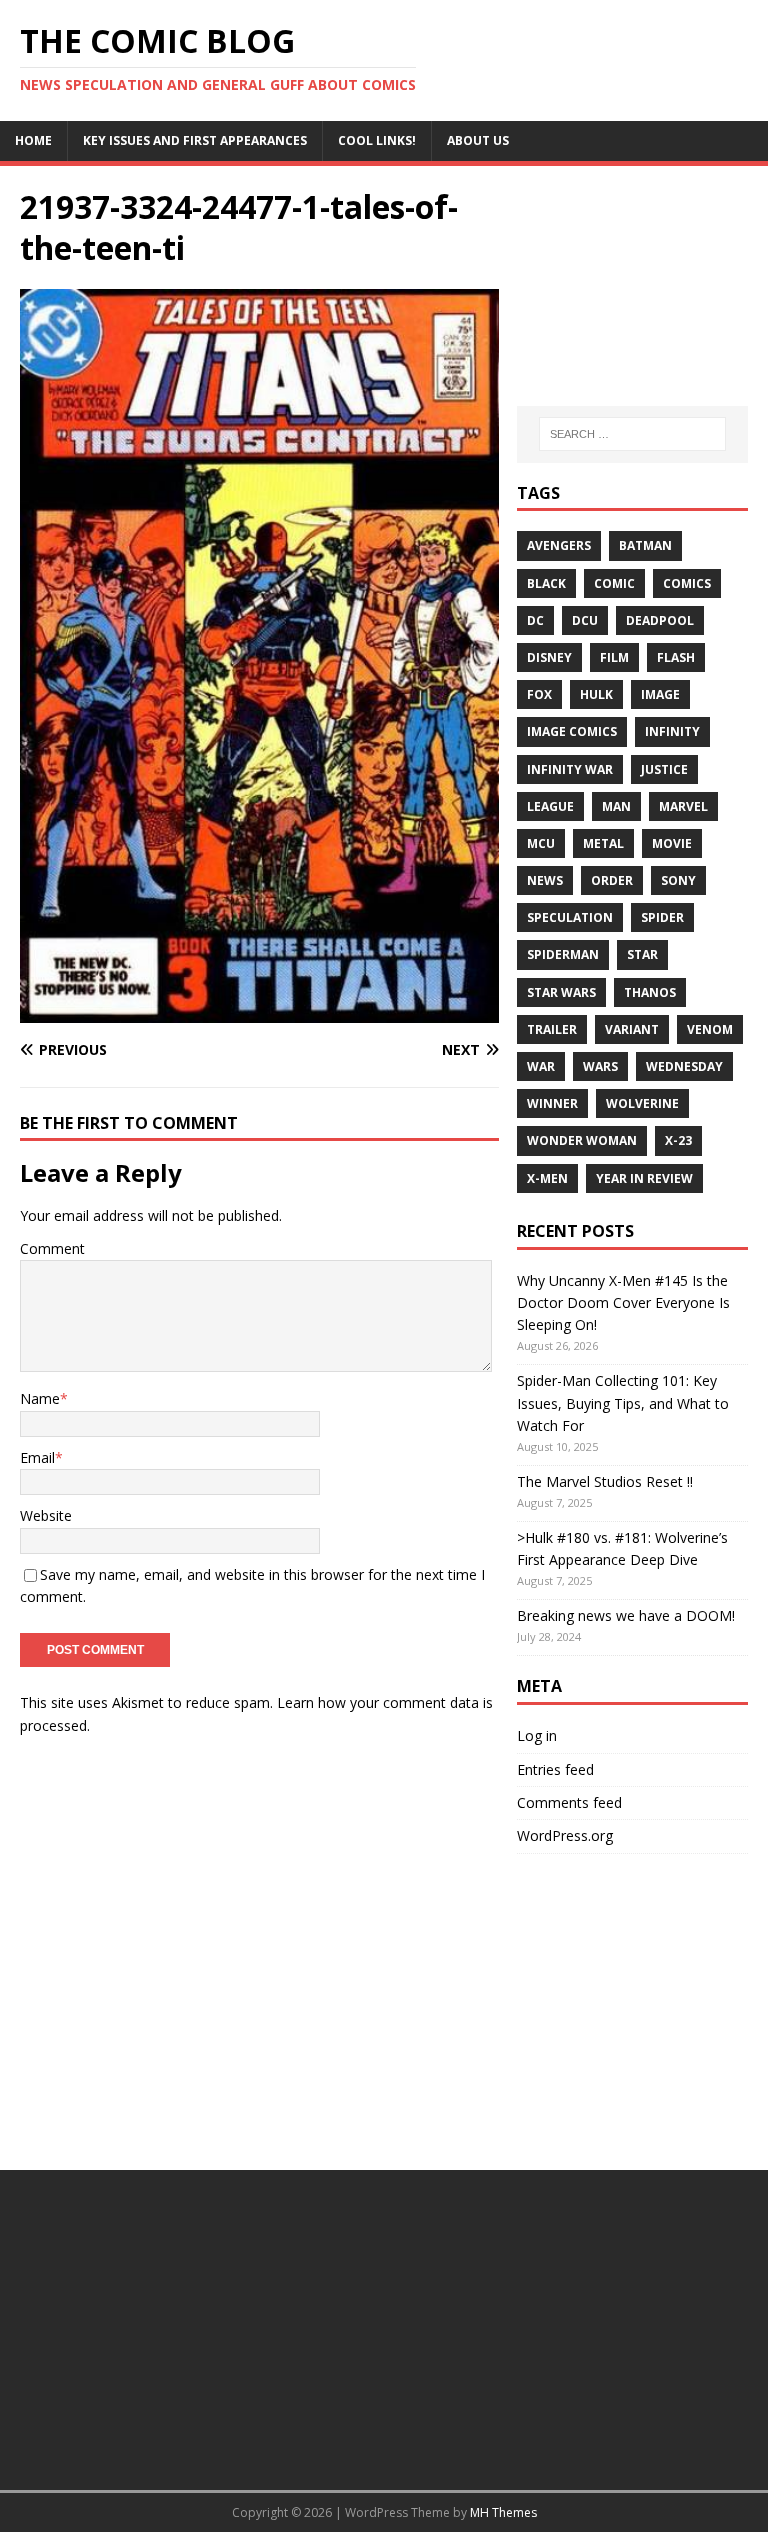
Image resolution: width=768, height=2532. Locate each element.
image (660, 694)
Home (33, 140)
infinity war (570, 769)
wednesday (684, 1066)
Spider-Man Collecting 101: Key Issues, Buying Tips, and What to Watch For (623, 1403)
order (612, 880)
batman (645, 545)
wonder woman (582, 1140)
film (614, 657)
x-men (547, 1178)
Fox (539, 694)
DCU (585, 620)
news (545, 880)
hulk (596, 694)
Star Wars (561, 992)
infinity (672, 731)
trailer (552, 1029)
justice (664, 769)
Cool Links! (377, 140)
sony (678, 880)
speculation (570, 917)
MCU (541, 843)
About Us (478, 140)
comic (614, 583)
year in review (644, 1178)
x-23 (678, 1140)
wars (600, 1066)
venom (710, 1029)
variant (632, 1029)
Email (37, 1457)
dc (535, 620)
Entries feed (555, 1769)
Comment (52, 1248)
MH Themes (503, 2512)
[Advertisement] (632, 286)
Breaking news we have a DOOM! (626, 1615)
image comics (572, 731)
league (550, 806)
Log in (537, 1735)
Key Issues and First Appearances (195, 140)
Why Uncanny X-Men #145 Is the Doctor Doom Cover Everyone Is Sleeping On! (623, 1303)
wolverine (642, 1103)
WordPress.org (565, 1835)
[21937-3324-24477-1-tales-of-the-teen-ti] (259, 1010)
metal (603, 843)
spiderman (563, 954)
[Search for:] (632, 434)
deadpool (660, 620)
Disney (549, 657)
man (616, 806)
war (541, 1066)
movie (672, 843)
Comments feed (569, 1802)
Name (40, 1398)
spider (662, 917)
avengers (559, 545)
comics (687, 583)
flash (676, 657)
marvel (683, 806)
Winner (552, 1103)
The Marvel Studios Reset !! (605, 1481)
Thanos (650, 992)
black (546, 583)
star (642, 954)
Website (46, 1515)
